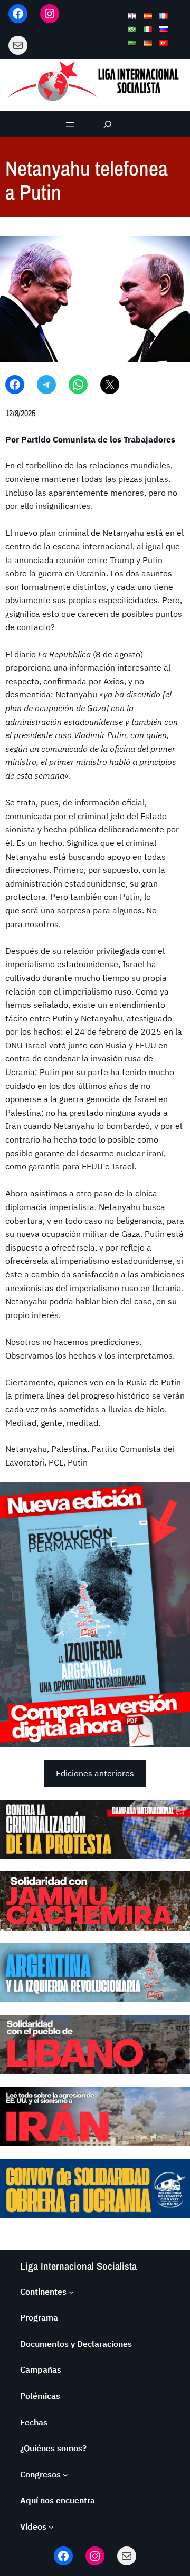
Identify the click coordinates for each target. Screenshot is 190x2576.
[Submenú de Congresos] (65, 2475)
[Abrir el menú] (70, 124)
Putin (78, 1462)
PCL (56, 1462)
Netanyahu (26, 1449)
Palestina (69, 1449)
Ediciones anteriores (95, 1773)
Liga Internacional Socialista (78, 2266)
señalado (51, 1005)
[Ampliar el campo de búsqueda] (108, 124)
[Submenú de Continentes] (71, 2292)
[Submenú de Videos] (51, 2527)
